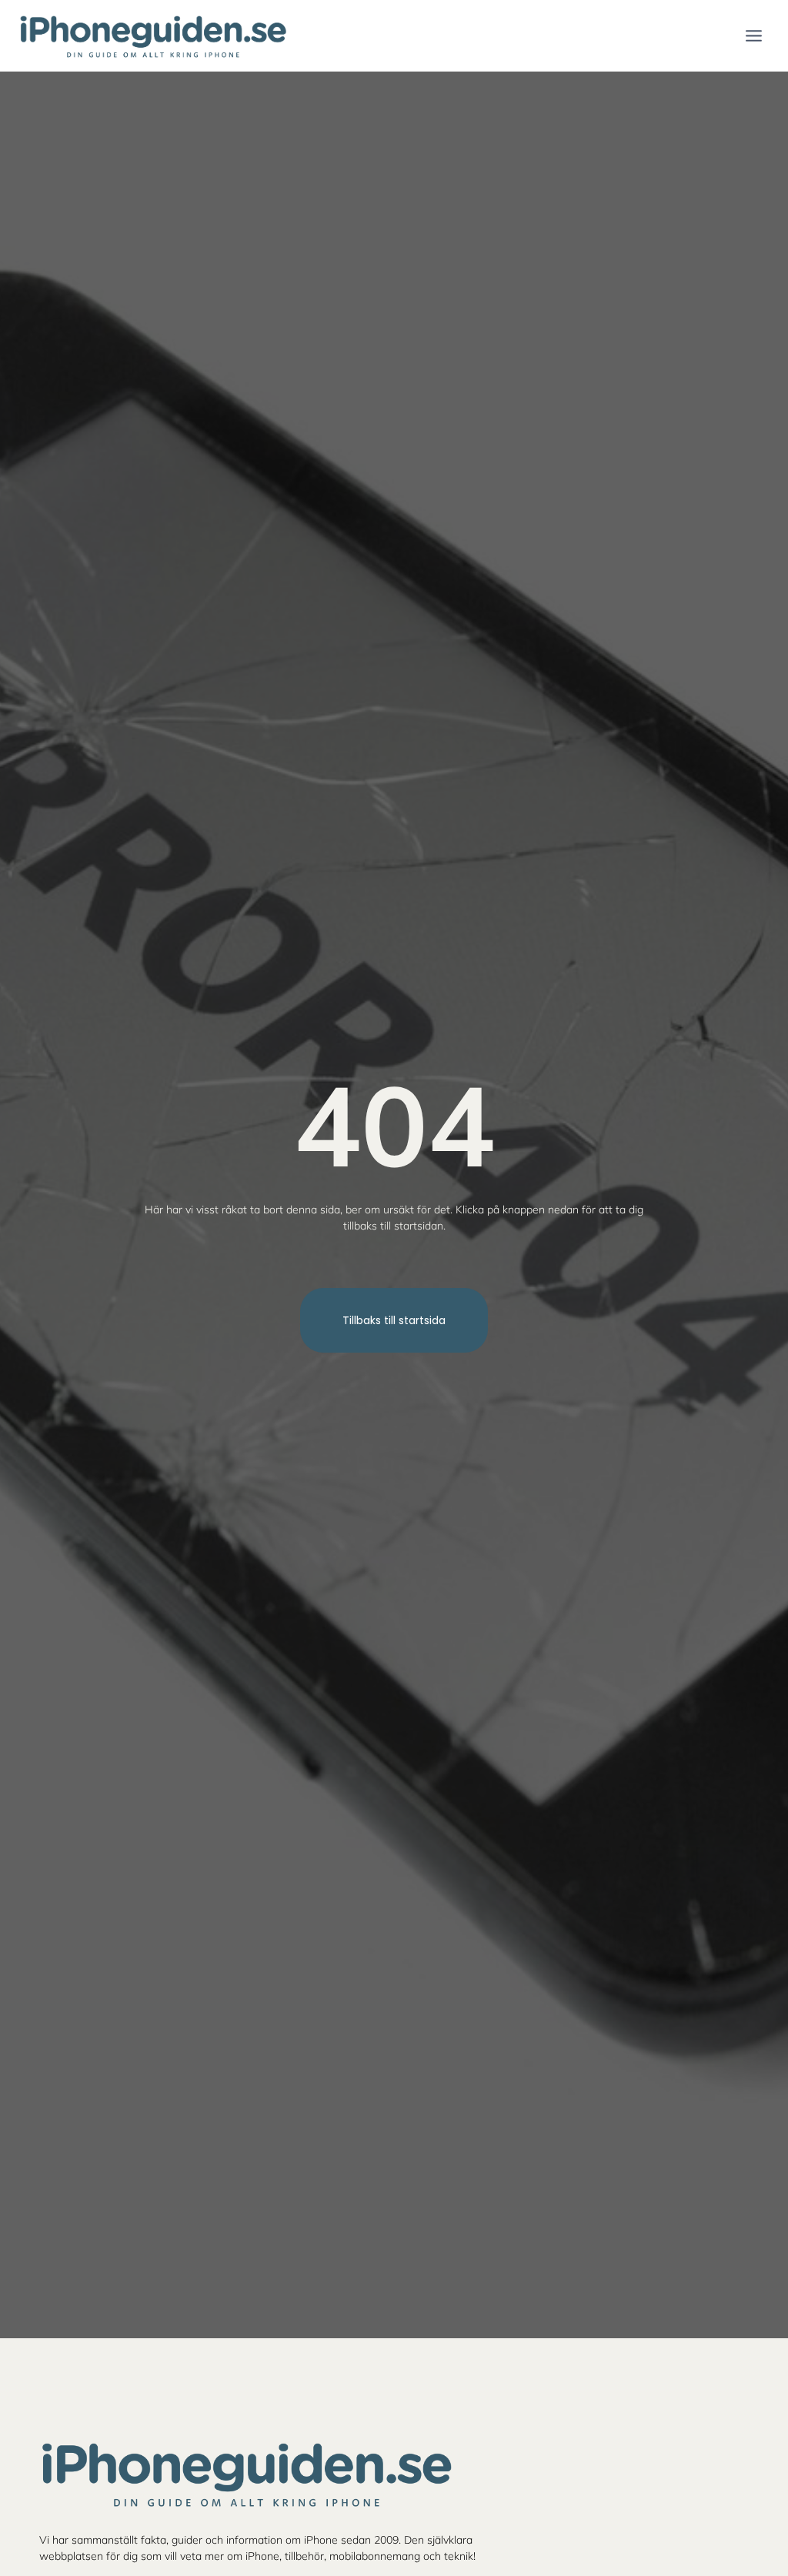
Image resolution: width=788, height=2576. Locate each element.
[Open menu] (753, 35)
